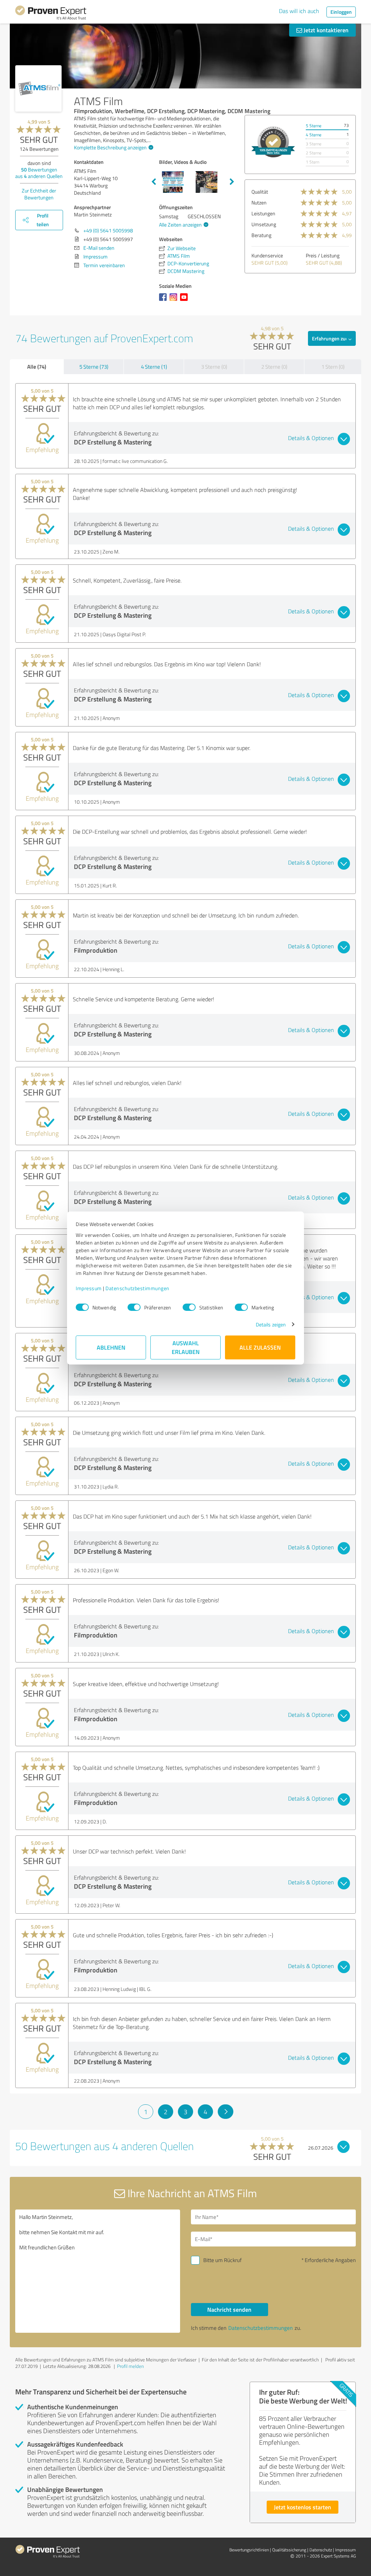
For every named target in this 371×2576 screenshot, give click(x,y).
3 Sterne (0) (214, 367)
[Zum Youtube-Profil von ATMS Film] (185, 301)
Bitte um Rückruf (222, 2260)
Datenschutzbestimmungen (137, 1288)
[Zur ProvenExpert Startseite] (51, 14)
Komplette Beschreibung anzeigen (110, 147)
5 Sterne (314, 126)
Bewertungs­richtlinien (249, 2550)
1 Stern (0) (333, 367)
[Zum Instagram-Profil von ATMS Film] (175, 301)
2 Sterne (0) (274, 367)
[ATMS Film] (38, 88)
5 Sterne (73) (94, 367)
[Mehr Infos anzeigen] (273, 142)
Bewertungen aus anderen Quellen (39, 173)
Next (232, 182)
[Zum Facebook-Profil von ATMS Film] (164, 301)
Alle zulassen (260, 1347)
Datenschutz (321, 2550)
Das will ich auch (299, 11)
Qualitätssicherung (289, 2550)
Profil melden (130, 2366)
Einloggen (341, 12)
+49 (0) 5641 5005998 (108, 230)
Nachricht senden (229, 2309)
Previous (154, 182)
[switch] (134, 1307)
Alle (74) (37, 366)
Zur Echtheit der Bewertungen (39, 194)
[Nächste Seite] (226, 2112)
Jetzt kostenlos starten (303, 2507)
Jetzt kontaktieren (325, 30)
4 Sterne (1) (154, 367)
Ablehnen (111, 1347)
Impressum (89, 1288)
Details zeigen (271, 1324)
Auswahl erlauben (186, 1347)
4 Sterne (314, 135)
